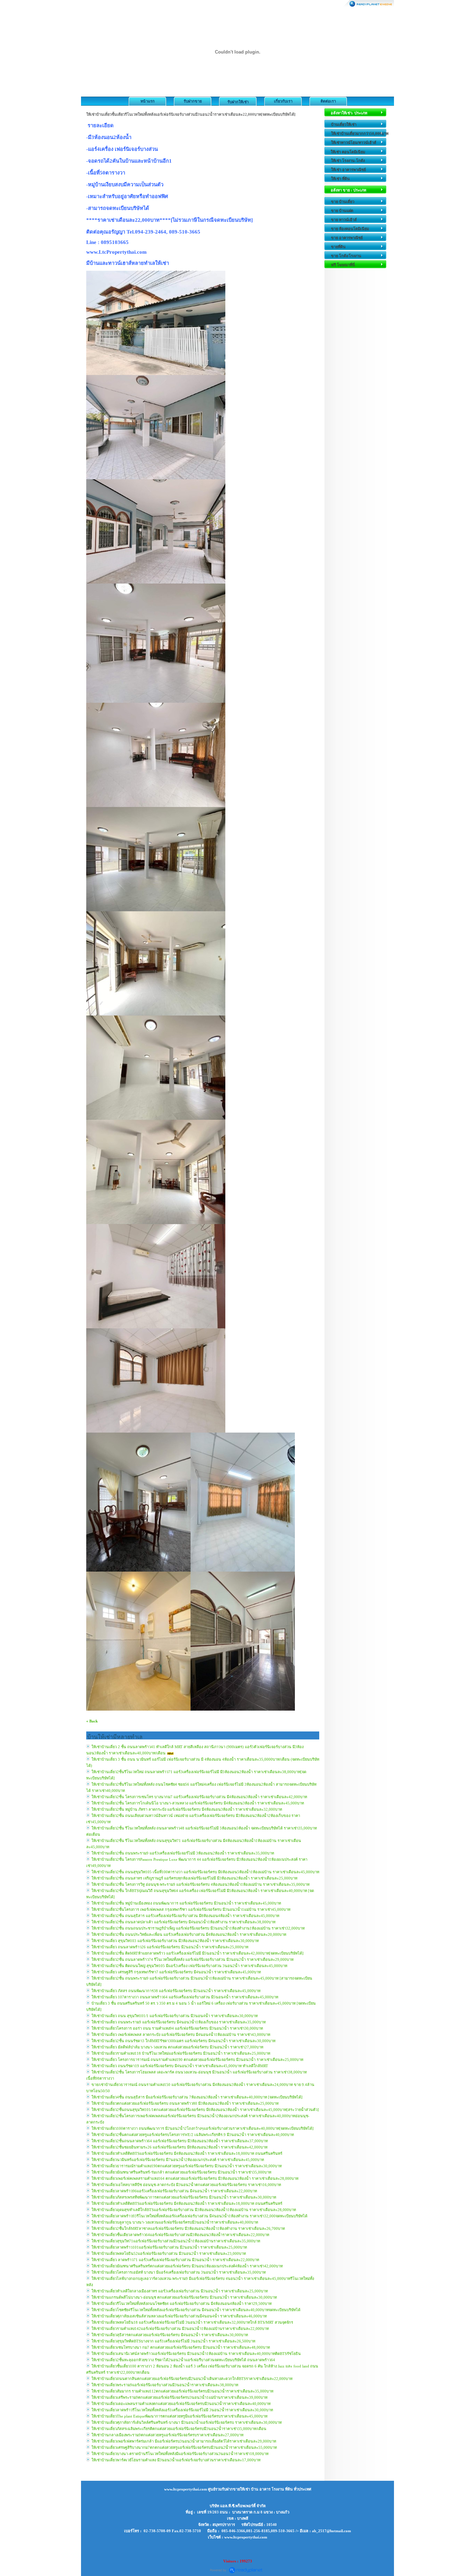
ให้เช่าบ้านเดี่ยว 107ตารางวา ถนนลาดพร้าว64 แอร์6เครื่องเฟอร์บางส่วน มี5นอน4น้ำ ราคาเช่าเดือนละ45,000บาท (185, 1997)
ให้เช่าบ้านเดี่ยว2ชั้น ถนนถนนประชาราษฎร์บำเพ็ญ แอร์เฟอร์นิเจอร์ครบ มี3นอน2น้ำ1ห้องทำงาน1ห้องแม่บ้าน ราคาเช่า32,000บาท (198, 1928)
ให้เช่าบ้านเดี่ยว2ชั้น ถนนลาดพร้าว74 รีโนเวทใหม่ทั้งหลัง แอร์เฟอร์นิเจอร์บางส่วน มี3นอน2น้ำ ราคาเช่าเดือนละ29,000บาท (192, 1959)
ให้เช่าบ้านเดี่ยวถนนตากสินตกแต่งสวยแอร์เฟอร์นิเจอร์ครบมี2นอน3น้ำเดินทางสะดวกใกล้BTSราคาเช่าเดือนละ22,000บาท (192, 2379)
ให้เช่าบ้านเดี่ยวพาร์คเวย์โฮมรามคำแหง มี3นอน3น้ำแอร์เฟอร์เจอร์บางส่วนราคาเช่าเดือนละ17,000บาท (176, 2460)
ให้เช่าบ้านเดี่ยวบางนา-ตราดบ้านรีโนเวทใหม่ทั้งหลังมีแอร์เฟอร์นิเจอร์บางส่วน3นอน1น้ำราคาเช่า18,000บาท (180, 2454)
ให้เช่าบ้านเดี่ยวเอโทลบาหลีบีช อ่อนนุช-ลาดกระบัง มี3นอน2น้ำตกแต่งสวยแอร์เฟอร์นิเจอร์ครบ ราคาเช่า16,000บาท (186, 2185)
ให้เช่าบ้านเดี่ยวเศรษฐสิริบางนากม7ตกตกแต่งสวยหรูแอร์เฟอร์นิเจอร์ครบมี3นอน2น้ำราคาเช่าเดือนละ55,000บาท (184, 2447)
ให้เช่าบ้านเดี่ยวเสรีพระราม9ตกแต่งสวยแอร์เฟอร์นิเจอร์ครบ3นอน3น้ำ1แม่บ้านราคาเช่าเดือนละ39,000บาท (179, 2397)
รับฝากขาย (193, 101)
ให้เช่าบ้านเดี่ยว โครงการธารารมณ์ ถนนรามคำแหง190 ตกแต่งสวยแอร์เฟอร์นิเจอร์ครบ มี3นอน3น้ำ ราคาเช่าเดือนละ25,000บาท (197, 2060)
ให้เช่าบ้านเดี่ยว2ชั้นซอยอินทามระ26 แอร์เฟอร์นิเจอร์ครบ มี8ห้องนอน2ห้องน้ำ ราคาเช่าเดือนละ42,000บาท (179, 2147)
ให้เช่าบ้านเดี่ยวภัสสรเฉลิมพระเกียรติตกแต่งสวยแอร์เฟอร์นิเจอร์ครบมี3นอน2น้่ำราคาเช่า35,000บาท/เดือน (179, 2429)
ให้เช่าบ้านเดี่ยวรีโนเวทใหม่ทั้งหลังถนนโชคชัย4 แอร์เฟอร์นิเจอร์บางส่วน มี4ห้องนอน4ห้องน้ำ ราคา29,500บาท (182, 2304)
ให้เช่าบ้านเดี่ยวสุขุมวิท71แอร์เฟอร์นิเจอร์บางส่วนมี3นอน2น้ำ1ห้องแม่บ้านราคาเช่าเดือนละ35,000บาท (176, 2241)
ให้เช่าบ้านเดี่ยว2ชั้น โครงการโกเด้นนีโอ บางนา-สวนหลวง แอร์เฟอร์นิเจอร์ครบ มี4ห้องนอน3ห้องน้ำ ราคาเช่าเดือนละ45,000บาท (198, 1803)
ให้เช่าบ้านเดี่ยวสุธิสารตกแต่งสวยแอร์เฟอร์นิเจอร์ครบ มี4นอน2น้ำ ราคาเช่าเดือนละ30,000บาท (170, 2335)
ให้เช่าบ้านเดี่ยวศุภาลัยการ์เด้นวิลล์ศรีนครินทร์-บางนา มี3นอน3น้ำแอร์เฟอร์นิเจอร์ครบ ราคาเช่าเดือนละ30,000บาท (187, 2422)
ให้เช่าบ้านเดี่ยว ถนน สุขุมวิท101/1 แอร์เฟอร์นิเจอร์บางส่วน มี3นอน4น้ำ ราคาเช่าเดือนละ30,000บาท (175, 2016)
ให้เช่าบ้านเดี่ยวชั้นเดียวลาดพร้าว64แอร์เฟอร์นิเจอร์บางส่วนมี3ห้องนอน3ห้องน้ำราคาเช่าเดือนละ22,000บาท (180, 2235)
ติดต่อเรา (328, 101)
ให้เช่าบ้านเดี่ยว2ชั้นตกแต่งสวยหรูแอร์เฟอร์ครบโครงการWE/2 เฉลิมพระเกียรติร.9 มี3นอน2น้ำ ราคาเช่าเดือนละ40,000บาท (193, 2135)
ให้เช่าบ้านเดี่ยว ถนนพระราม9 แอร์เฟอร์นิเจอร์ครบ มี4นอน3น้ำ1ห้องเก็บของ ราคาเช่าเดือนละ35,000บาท (179, 2022)
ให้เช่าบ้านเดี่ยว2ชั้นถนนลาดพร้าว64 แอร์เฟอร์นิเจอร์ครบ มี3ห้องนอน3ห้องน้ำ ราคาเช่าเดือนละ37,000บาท (180, 2141)
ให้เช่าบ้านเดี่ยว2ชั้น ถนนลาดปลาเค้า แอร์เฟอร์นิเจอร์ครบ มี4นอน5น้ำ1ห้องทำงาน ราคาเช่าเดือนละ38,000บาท (183, 1922)
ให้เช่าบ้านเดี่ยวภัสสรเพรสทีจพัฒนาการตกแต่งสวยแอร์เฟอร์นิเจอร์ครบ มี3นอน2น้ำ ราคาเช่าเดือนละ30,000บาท (184, 2197)
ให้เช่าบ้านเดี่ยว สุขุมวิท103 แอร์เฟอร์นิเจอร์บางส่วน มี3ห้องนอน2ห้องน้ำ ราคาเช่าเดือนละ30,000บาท (175, 1941)
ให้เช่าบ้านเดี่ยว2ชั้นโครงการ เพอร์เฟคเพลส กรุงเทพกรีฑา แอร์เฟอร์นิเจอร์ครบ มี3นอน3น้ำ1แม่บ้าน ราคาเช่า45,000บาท (191, 1909)
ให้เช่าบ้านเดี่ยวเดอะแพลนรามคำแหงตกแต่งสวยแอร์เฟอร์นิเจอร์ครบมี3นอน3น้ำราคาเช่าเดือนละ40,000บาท (181, 2404)
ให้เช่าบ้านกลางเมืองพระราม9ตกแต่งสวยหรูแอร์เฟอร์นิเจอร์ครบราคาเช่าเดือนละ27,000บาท (167, 2435)
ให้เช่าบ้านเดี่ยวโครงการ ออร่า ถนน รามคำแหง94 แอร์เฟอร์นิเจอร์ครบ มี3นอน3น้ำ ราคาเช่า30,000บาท (177, 2028)
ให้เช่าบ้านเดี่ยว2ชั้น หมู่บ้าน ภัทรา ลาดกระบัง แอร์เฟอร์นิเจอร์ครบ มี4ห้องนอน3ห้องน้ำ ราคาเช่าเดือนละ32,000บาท (187, 1809)
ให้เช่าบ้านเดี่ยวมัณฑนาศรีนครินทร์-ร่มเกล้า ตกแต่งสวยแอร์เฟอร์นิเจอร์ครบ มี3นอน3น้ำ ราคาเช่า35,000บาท (181, 2172)
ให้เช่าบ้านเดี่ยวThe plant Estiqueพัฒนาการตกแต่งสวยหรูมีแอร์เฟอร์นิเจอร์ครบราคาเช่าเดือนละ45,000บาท (179, 2416)
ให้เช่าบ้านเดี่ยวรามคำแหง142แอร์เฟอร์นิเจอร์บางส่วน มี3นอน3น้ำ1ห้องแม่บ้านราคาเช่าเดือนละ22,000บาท (180, 2329)
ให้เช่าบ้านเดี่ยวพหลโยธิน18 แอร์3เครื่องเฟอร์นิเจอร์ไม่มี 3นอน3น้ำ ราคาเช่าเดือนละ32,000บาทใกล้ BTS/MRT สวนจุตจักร (192, 2322)
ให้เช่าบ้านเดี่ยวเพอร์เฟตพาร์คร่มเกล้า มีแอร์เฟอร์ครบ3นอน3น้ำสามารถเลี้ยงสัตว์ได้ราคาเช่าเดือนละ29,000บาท (184, 2441)
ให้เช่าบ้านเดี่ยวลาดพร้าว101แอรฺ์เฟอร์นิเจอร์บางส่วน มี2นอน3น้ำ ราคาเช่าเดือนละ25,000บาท (169, 2247)
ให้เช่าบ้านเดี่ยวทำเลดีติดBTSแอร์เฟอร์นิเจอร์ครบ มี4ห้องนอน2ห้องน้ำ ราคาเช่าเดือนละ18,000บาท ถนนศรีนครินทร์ (187, 2153)
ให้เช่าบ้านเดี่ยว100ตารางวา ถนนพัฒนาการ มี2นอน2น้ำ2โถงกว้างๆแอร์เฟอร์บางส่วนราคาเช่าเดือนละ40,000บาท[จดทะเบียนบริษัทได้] (203, 2128)
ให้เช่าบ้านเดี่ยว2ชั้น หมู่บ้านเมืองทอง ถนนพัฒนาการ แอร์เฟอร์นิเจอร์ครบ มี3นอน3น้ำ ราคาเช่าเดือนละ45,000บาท (186, 1903)
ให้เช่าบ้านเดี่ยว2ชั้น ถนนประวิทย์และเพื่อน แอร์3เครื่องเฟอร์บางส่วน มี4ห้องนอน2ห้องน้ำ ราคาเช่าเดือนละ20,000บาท (189, 1934)
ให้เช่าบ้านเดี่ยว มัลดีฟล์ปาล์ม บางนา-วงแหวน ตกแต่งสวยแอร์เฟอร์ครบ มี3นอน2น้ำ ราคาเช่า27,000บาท (177, 2047)
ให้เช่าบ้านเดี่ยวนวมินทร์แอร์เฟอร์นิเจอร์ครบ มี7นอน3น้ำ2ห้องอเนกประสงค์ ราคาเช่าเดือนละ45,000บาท (178, 2160)
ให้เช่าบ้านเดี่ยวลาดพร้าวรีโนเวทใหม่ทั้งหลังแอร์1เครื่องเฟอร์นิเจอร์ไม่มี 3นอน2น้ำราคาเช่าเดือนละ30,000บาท (182, 2410)
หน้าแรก (148, 101)
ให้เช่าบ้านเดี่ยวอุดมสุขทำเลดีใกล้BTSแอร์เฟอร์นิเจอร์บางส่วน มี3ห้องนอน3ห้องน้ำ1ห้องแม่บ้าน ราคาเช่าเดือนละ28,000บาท (194, 2210)
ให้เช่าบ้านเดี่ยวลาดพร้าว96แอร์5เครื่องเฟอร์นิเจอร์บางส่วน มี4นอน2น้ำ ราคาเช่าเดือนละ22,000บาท (174, 2191)
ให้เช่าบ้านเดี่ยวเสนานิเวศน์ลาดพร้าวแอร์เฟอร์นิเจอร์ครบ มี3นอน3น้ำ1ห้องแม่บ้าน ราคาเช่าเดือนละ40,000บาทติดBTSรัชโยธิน (196, 2354)
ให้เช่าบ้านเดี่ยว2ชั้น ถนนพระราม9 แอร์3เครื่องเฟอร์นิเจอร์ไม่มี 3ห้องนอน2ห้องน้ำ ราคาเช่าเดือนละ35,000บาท (183, 1853)
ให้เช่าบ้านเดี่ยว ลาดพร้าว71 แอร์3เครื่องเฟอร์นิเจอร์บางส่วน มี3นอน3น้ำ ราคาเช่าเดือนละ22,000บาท (175, 2260)
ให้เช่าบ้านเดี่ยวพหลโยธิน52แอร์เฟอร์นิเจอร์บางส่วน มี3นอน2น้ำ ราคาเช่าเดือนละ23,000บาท (169, 2253)
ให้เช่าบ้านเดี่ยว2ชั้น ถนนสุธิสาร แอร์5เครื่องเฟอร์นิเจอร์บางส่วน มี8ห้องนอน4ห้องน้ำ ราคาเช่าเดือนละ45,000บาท (185, 1916)
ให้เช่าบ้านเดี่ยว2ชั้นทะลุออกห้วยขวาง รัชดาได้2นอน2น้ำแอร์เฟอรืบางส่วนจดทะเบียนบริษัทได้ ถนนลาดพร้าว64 (183, 2360)
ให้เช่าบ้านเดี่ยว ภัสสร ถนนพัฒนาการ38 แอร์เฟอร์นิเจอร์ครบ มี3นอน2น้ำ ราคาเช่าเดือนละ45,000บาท (176, 1991)
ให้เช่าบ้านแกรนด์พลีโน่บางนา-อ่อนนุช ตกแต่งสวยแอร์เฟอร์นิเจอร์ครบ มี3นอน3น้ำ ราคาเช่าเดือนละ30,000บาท (184, 2297)
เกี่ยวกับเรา (283, 101)
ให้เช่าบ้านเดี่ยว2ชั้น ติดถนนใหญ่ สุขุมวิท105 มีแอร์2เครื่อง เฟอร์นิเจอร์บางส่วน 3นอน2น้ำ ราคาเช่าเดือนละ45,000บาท (189, 1966)
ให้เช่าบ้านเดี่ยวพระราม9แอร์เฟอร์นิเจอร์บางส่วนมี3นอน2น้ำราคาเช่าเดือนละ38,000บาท (165, 2385)
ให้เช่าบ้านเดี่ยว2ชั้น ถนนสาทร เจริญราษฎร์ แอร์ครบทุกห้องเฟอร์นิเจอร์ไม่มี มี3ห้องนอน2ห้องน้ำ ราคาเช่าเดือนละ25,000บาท (194, 1878)
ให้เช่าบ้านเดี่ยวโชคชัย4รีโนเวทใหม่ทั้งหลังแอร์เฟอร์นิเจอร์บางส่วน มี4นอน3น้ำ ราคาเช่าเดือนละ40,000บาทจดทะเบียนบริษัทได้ (196, 2310)
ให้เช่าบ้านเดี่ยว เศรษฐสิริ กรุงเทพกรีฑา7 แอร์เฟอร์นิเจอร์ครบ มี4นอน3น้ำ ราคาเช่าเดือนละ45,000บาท (176, 1972)
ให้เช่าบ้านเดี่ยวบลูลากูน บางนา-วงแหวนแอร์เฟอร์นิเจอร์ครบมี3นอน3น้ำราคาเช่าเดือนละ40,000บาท (175, 2222)
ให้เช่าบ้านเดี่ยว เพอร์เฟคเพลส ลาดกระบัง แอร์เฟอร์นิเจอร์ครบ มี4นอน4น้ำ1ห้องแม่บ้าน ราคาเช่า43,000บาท (181, 2035)
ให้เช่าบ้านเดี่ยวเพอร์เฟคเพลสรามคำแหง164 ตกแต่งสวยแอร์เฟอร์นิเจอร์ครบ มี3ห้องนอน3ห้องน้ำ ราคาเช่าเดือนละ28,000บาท (195, 2178)
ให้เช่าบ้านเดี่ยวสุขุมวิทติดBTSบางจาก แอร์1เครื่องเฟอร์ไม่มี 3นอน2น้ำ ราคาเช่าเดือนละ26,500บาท (173, 2341)
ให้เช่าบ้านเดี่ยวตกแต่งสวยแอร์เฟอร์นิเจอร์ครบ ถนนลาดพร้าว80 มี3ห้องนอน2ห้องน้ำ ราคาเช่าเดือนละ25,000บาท (185, 2103)
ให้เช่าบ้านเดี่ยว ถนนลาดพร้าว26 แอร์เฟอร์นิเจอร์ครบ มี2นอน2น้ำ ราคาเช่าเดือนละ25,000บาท (170, 1947)
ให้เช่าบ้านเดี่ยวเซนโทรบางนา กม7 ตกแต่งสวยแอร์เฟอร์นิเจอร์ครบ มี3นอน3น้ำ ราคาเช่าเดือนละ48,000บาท (181, 2347)
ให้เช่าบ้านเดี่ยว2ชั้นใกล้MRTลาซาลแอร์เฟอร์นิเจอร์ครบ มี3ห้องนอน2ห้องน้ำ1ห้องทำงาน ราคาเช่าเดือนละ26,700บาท (188, 2228)
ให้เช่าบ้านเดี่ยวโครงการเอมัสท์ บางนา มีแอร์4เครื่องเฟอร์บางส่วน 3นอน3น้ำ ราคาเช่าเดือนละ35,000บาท (179, 2272)
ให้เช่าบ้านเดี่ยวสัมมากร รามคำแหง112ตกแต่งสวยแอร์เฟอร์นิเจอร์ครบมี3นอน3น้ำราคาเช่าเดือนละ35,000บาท (182, 2391)
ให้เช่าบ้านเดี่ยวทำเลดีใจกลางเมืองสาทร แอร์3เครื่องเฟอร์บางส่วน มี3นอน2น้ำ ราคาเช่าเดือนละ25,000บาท (180, 2291)
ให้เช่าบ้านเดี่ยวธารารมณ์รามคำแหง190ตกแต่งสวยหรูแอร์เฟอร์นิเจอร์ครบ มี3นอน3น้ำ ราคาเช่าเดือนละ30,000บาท (187, 2166)
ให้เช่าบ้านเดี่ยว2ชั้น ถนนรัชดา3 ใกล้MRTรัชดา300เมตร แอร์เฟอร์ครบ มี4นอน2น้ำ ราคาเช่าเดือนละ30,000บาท (183, 2041)
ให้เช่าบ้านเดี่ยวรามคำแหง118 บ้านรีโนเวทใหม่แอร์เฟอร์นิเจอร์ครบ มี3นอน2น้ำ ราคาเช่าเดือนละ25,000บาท (181, 2053)
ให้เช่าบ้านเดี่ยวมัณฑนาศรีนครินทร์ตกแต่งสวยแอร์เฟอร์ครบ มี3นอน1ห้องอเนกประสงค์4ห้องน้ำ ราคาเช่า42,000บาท (187, 2266)
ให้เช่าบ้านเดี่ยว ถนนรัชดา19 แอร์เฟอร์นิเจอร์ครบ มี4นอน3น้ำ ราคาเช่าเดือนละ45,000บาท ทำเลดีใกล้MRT (180, 2066)
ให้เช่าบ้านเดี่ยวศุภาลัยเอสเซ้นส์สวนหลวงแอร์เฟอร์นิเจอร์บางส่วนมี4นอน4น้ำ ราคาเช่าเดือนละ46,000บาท (179, 2316)
